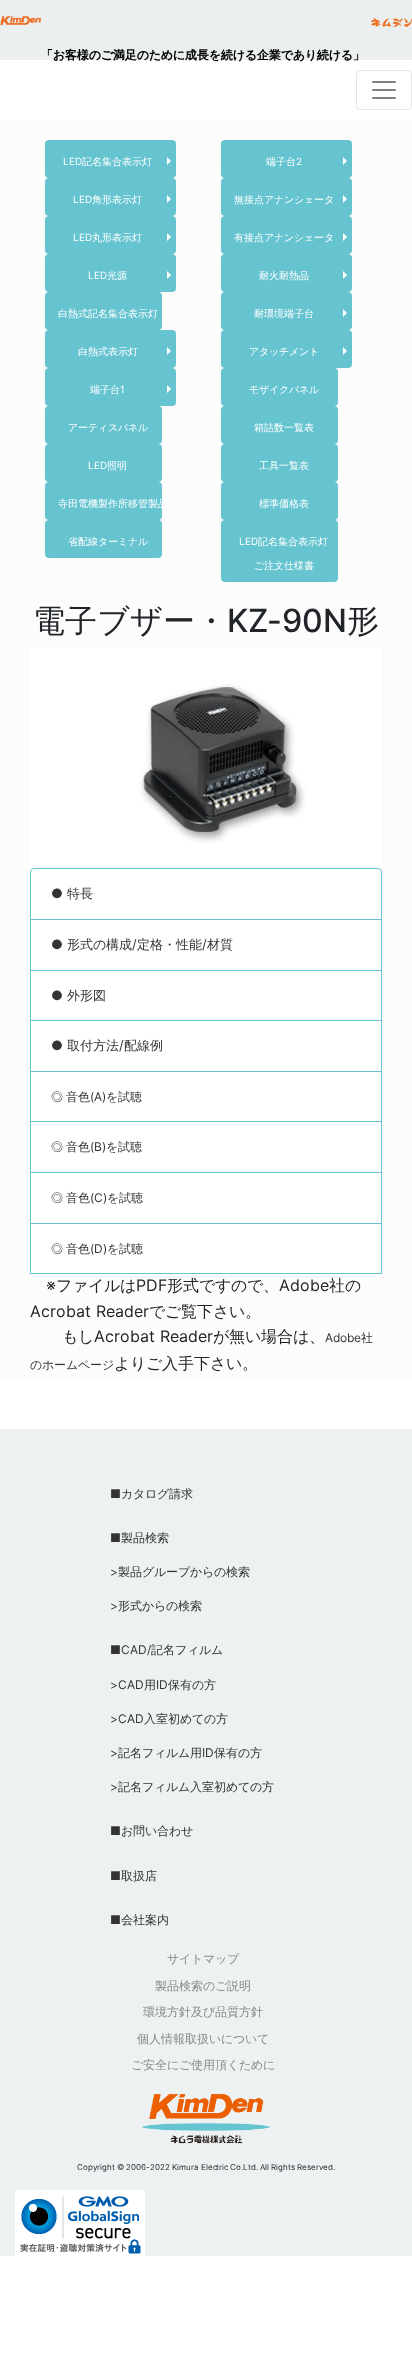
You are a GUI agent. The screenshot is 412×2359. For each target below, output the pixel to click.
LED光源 (107, 275)
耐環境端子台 (284, 313)
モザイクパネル (284, 389)
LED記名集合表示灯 (107, 161)
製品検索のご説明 (203, 1985)
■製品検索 (139, 1537)
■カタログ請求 (151, 1493)
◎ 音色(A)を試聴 (96, 1096)
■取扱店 (133, 1875)
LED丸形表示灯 (107, 237)
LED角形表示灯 (107, 199)
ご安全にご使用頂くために (203, 2064)
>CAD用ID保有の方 (163, 1684)
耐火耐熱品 (284, 275)
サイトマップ (203, 1958)
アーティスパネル (108, 427)
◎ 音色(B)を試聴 (96, 1146)
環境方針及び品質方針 (203, 2011)
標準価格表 (284, 503)
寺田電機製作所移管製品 (113, 503)
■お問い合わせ (151, 1830)
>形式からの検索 (156, 1605)
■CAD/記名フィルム (166, 1649)
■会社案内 (139, 1919)
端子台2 (284, 161)
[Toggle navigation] (384, 90)
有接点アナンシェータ (284, 237)
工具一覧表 (284, 465)
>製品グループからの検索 (180, 1571)
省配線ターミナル (108, 541)
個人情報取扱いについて (203, 2038)
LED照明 (107, 465)
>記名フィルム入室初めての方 (192, 1786)
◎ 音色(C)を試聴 (97, 1197)
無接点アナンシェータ (284, 199)
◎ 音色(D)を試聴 (97, 1248)
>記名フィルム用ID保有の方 (186, 1752)
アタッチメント (284, 351)
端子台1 (107, 389)
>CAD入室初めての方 (169, 1718)
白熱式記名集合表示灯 (108, 313)
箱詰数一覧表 (284, 427)
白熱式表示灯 (108, 351)
